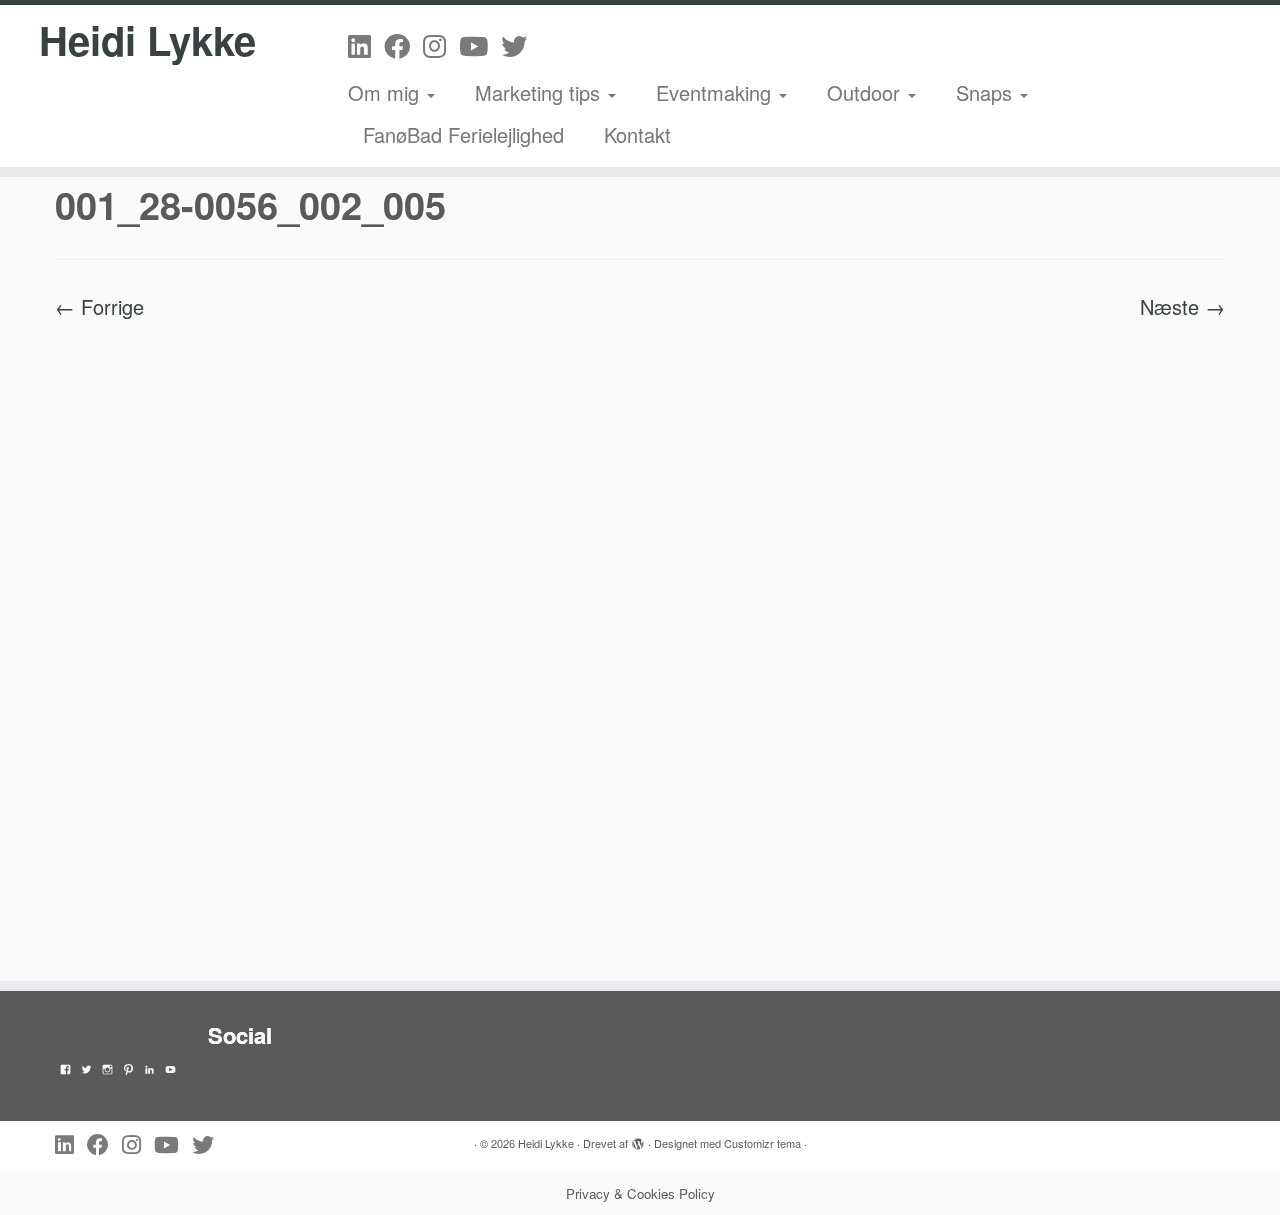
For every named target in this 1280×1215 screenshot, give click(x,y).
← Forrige (99, 306)
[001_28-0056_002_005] (640, 638)
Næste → (1182, 306)
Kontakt (637, 134)
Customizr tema (762, 1143)
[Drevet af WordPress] (638, 1139)
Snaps (987, 92)
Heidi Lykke (147, 40)
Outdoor (866, 92)
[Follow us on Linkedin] (366, 44)
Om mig (386, 92)
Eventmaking (716, 92)
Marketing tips (540, 92)
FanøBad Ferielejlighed (463, 134)
